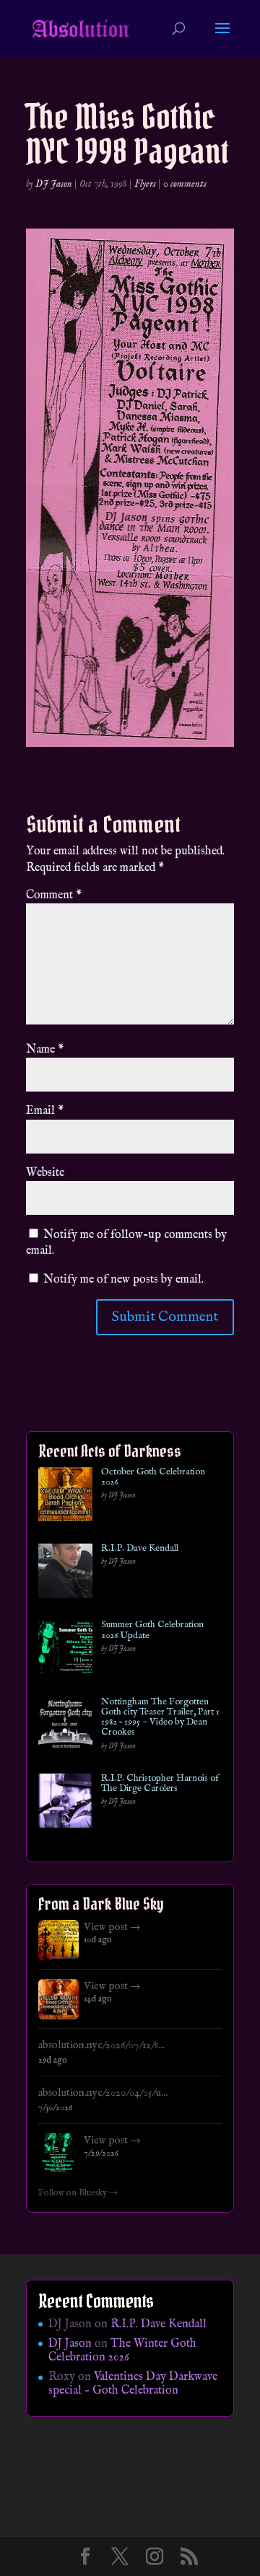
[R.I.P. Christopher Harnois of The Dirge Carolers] (65, 1803)
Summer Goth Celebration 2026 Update (152, 1630)
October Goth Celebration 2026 (153, 1478)
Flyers (145, 184)
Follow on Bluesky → (78, 2193)
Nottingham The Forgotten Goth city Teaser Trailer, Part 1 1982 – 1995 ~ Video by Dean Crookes (160, 1718)
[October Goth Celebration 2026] (65, 1497)
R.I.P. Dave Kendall (140, 1549)
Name (45, 1050)
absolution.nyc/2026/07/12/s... (101, 2045)
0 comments (185, 184)
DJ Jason (54, 184)
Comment (54, 895)
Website (45, 1173)
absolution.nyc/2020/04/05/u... (103, 2093)
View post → (112, 1927)
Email (45, 1111)
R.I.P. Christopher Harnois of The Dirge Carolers (160, 1784)
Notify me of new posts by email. (123, 1280)
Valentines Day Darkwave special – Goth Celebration (133, 2384)
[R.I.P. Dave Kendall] (65, 1574)
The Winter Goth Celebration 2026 (122, 2351)
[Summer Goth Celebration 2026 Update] (65, 1650)
